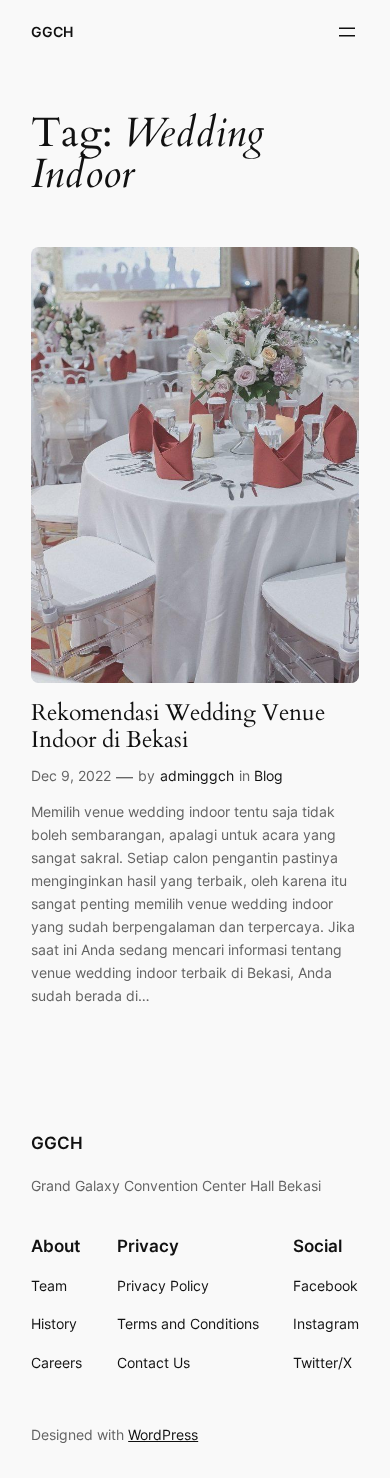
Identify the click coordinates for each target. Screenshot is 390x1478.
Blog (268, 775)
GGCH (52, 31)
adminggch (197, 775)
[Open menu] (347, 32)
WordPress (163, 1434)
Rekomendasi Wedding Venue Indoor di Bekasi (178, 726)
